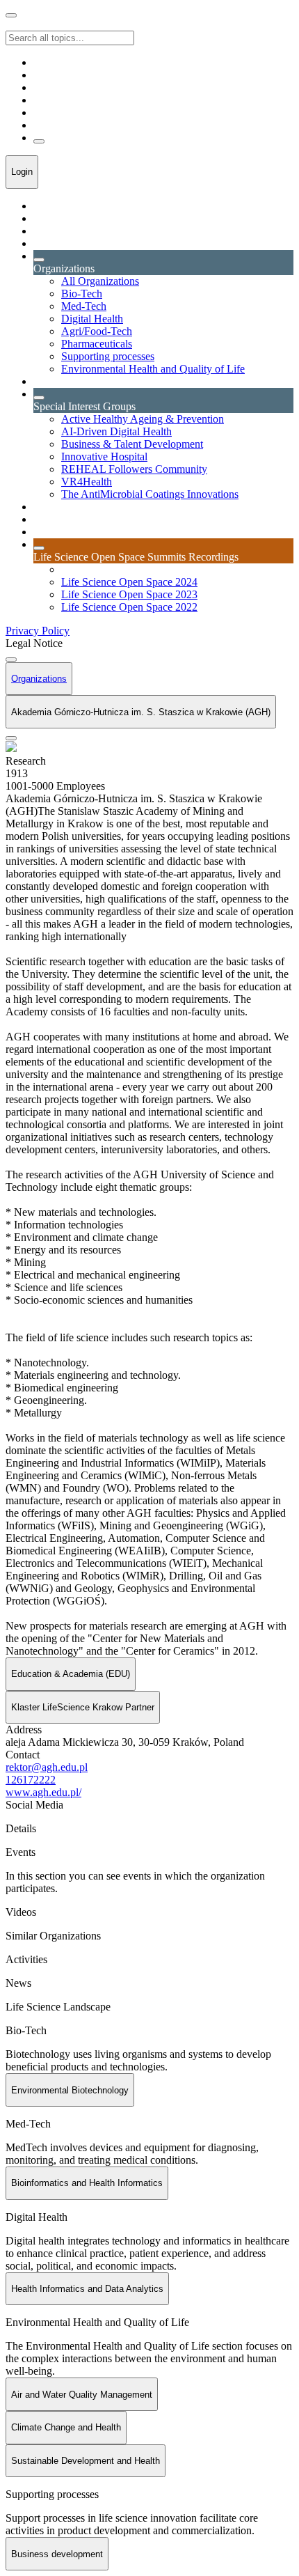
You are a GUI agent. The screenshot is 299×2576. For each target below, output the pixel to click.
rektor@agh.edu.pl (47, 1767)
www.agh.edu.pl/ (43, 1792)
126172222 (31, 1780)
